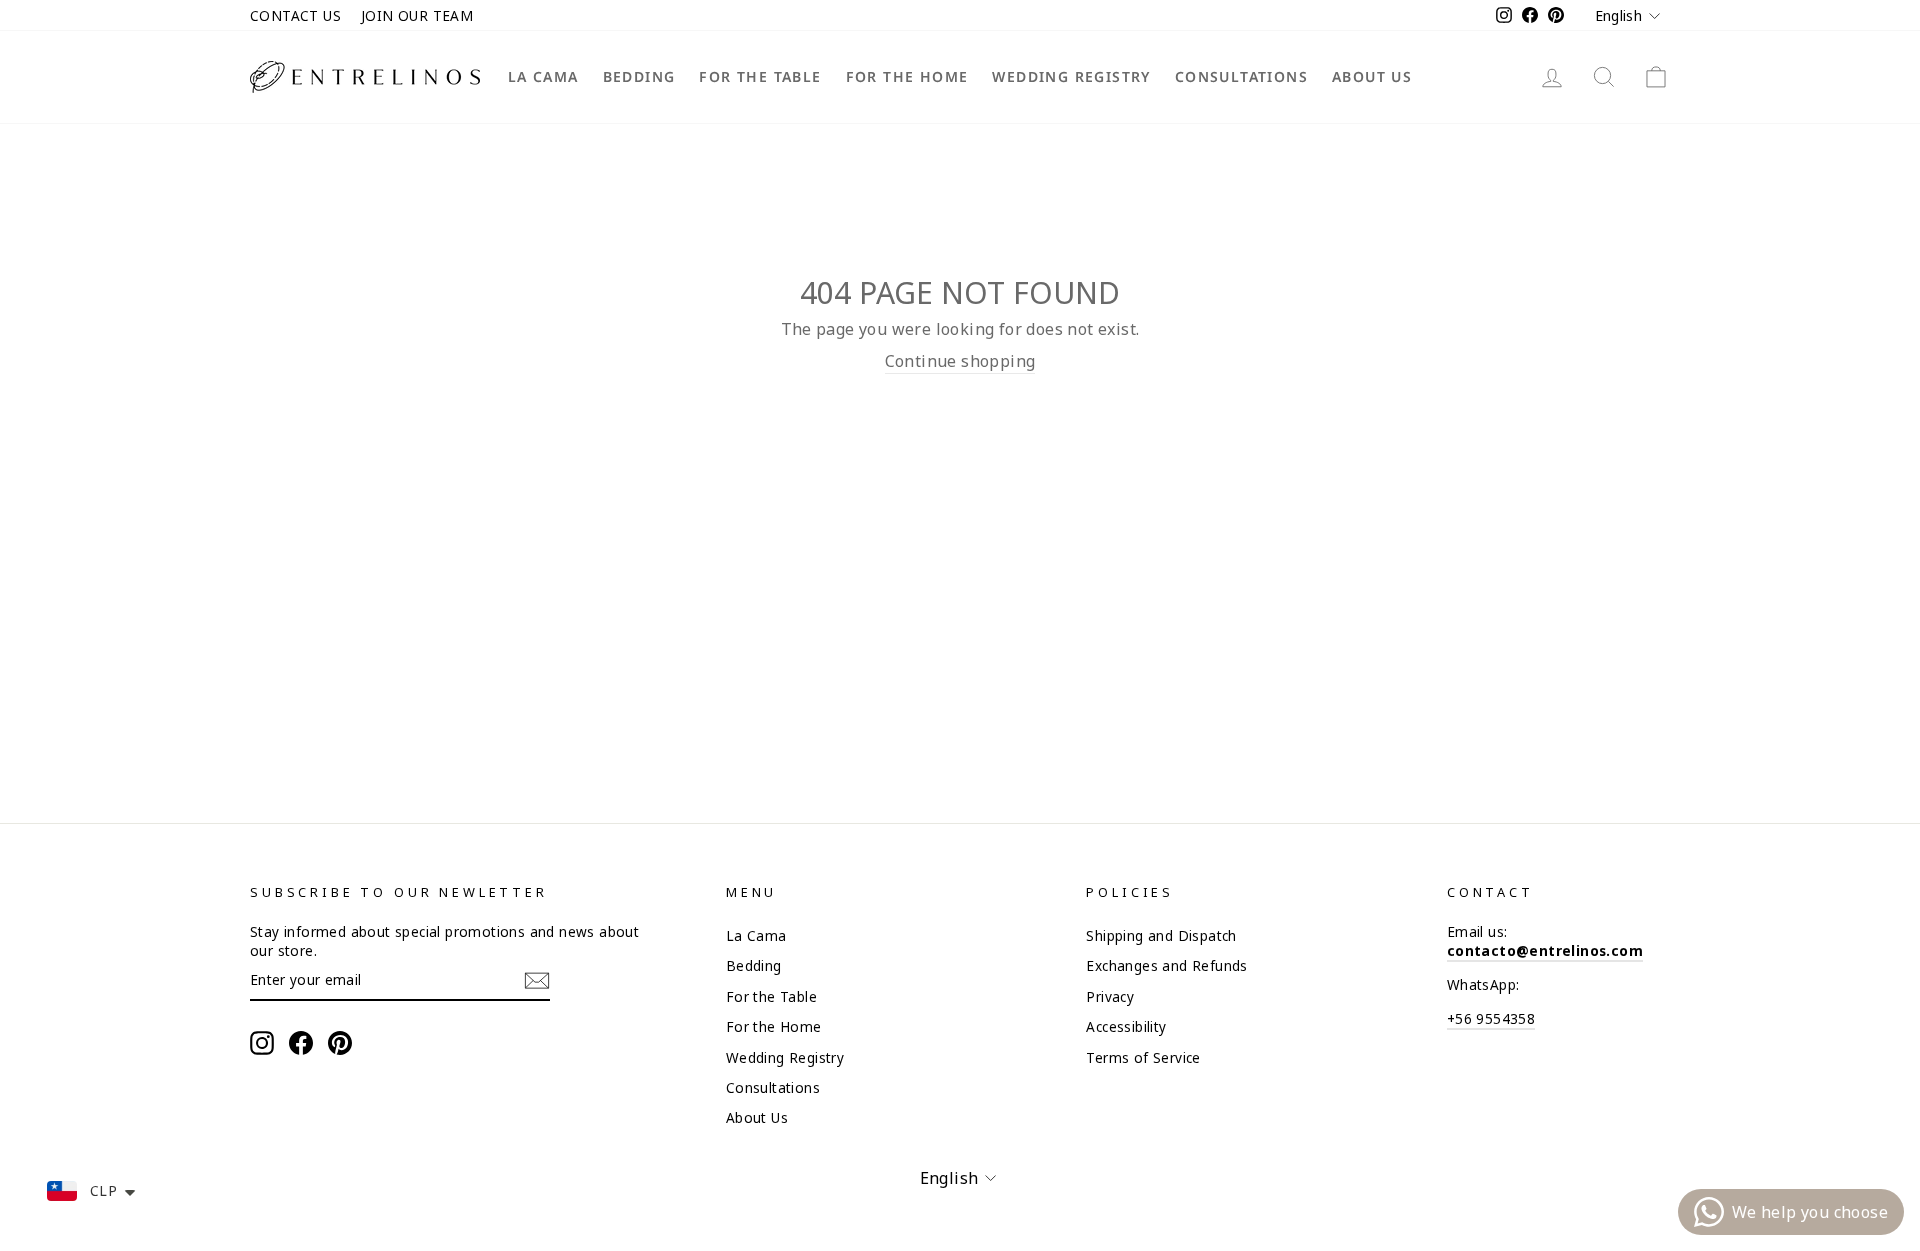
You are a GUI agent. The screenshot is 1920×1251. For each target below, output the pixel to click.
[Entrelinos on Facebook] (301, 1043)
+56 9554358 (1491, 1018)
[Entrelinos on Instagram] (262, 1043)
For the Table (760, 76)
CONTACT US (295, 15)
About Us (1372, 76)
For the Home (907, 76)
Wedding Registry (1071, 76)
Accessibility (1126, 1026)
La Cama (543, 76)
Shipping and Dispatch (1161, 935)
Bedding (639, 76)
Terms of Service (1143, 1057)
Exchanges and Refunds (1166, 965)
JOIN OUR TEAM (417, 15)
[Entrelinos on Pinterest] (340, 1043)
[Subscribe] (537, 980)
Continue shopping (960, 361)
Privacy (1110, 996)
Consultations (1241, 76)
